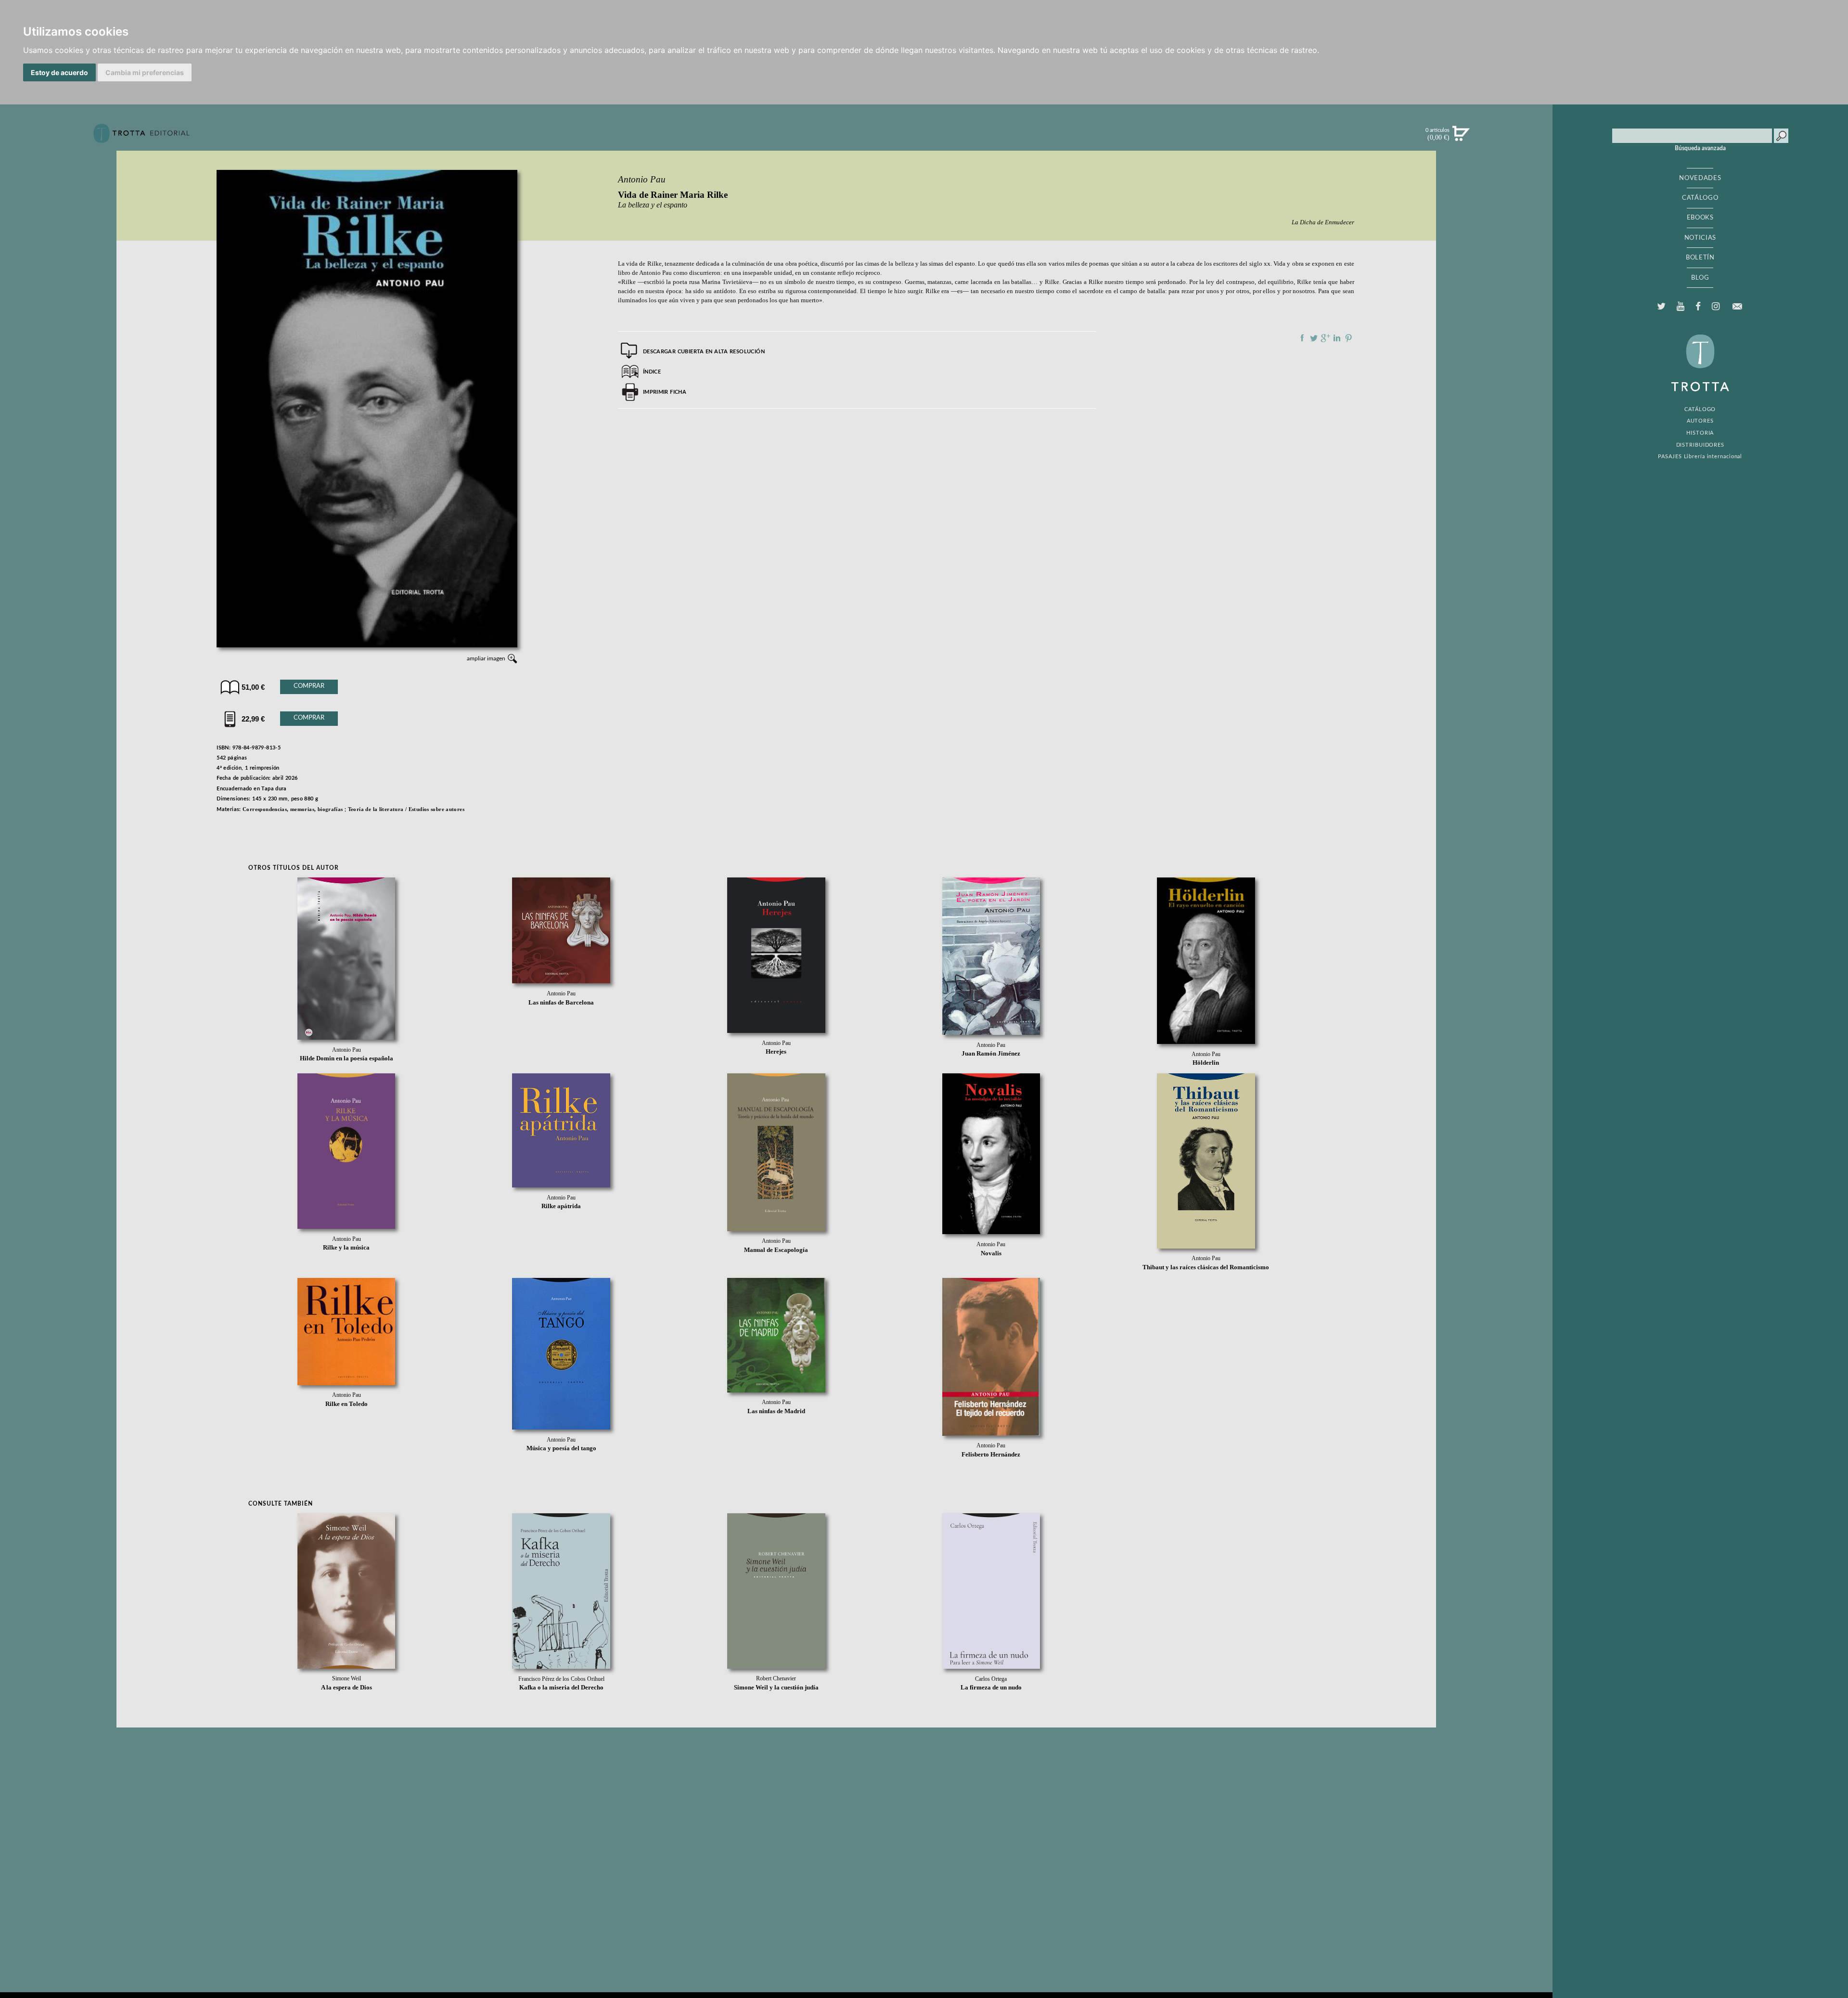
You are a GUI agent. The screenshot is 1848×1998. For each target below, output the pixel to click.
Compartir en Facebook (1302, 338)
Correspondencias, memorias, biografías (293, 809)
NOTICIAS (1700, 238)
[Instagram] (1715, 307)
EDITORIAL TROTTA (1700, 365)
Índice (652, 372)
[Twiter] (1661, 307)
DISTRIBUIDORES (1700, 445)
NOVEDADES (1700, 178)
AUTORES (1700, 421)
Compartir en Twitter (1314, 338)
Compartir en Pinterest (1348, 338)
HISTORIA (1700, 433)
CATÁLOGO (1700, 198)
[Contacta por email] (1737, 306)
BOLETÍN (1700, 258)
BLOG (1700, 278)
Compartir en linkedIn (1337, 338)
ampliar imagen (486, 658)
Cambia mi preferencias (145, 72)
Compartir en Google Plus (1325, 338)
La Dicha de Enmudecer (1323, 222)
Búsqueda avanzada (1700, 148)
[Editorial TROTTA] (141, 137)
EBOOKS (1700, 218)
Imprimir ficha (665, 392)
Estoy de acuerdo (59, 72)
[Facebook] (1698, 307)
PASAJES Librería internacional (1700, 457)
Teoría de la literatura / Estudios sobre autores (406, 809)
